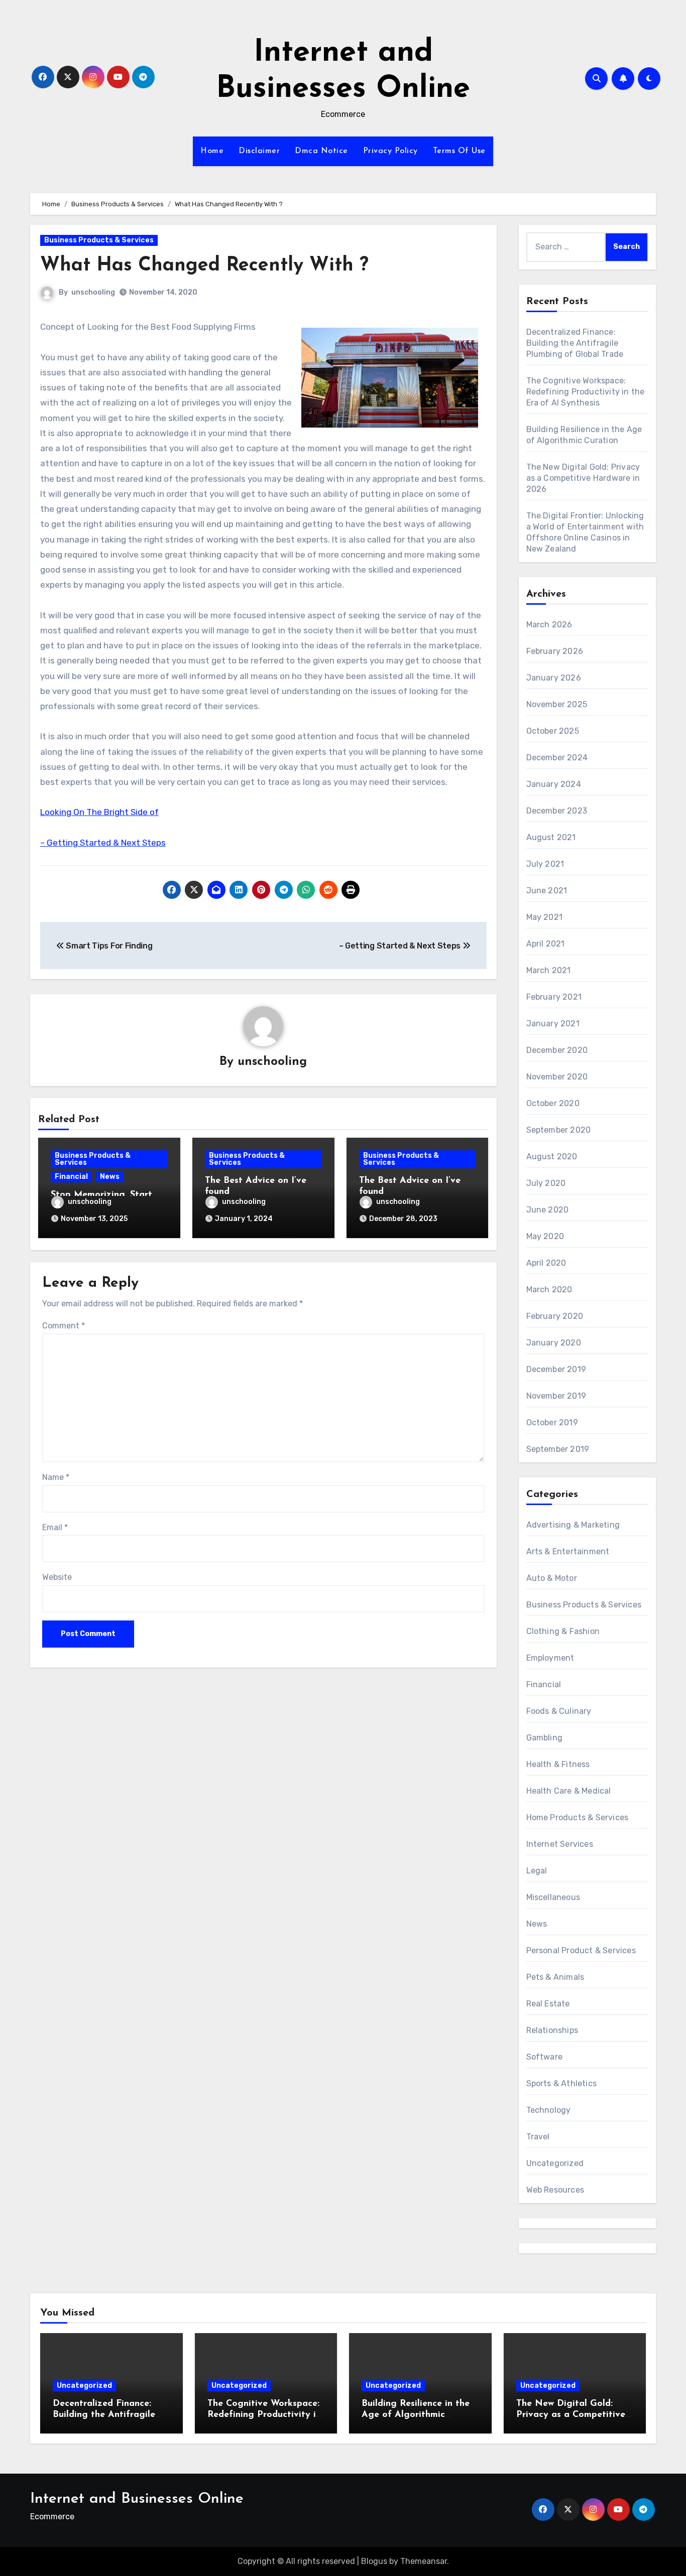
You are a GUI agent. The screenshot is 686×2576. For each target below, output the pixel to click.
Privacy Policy (390, 151)
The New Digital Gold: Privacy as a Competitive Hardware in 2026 (583, 478)
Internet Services (560, 1844)
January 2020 (554, 1343)
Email (55, 1527)
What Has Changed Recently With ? (204, 266)
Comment (64, 1326)
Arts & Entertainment (568, 1551)
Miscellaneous (553, 1897)
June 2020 (548, 1210)
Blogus (374, 2561)
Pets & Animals (555, 1977)
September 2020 (559, 1130)
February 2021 (554, 997)
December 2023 (557, 811)
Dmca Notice (321, 151)
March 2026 (549, 625)
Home (212, 151)
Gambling (545, 1738)
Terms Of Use (459, 151)
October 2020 (553, 1103)
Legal (537, 1871)
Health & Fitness (558, 1764)
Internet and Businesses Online (137, 2499)
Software (545, 2057)
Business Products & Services (99, 240)
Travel (538, 2137)
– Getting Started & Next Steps (103, 843)
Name (56, 1477)
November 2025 (557, 704)
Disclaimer (259, 151)
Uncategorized (555, 2163)
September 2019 (558, 1449)
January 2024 (554, 784)
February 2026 (555, 651)
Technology (549, 2110)
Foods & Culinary (559, 1711)
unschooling (93, 292)
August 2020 (552, 1157)
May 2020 (545, 1236)
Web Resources (555, 2190)
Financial (71, 1177)
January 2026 (554, 678)
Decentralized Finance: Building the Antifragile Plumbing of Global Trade (575, 343)
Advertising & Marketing (573, 1525)
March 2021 (549, 970)
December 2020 (557, 1050)
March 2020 (549, 1290)
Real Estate (548, 2004)
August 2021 (551, 837)
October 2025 (553, 731)
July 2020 (546, 1183)
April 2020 (546, 1263)
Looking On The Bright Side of (99, 812)
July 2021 (545, 864)
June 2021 (547, 891)
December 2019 (556, 1369)
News (110, 1177)
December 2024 (557, 758)
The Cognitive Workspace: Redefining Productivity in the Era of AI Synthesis (586, 392)
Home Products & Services (578, 1817)
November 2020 (557, 1077)
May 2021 (545, 917)
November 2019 (556, 1396)
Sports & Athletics (562, 2083)
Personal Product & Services (581, 1950)
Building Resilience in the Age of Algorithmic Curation (416, 2415)
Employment (550, 1658)
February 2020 (555, 1316)
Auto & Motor (552, 1578)
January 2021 (553, 1024)
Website (57, 1577)
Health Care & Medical (569, 1791)
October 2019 (552, 1422)
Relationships (552, 2030)
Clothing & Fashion (563, 1631)
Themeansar (424, 2561)
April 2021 (546, 944)
